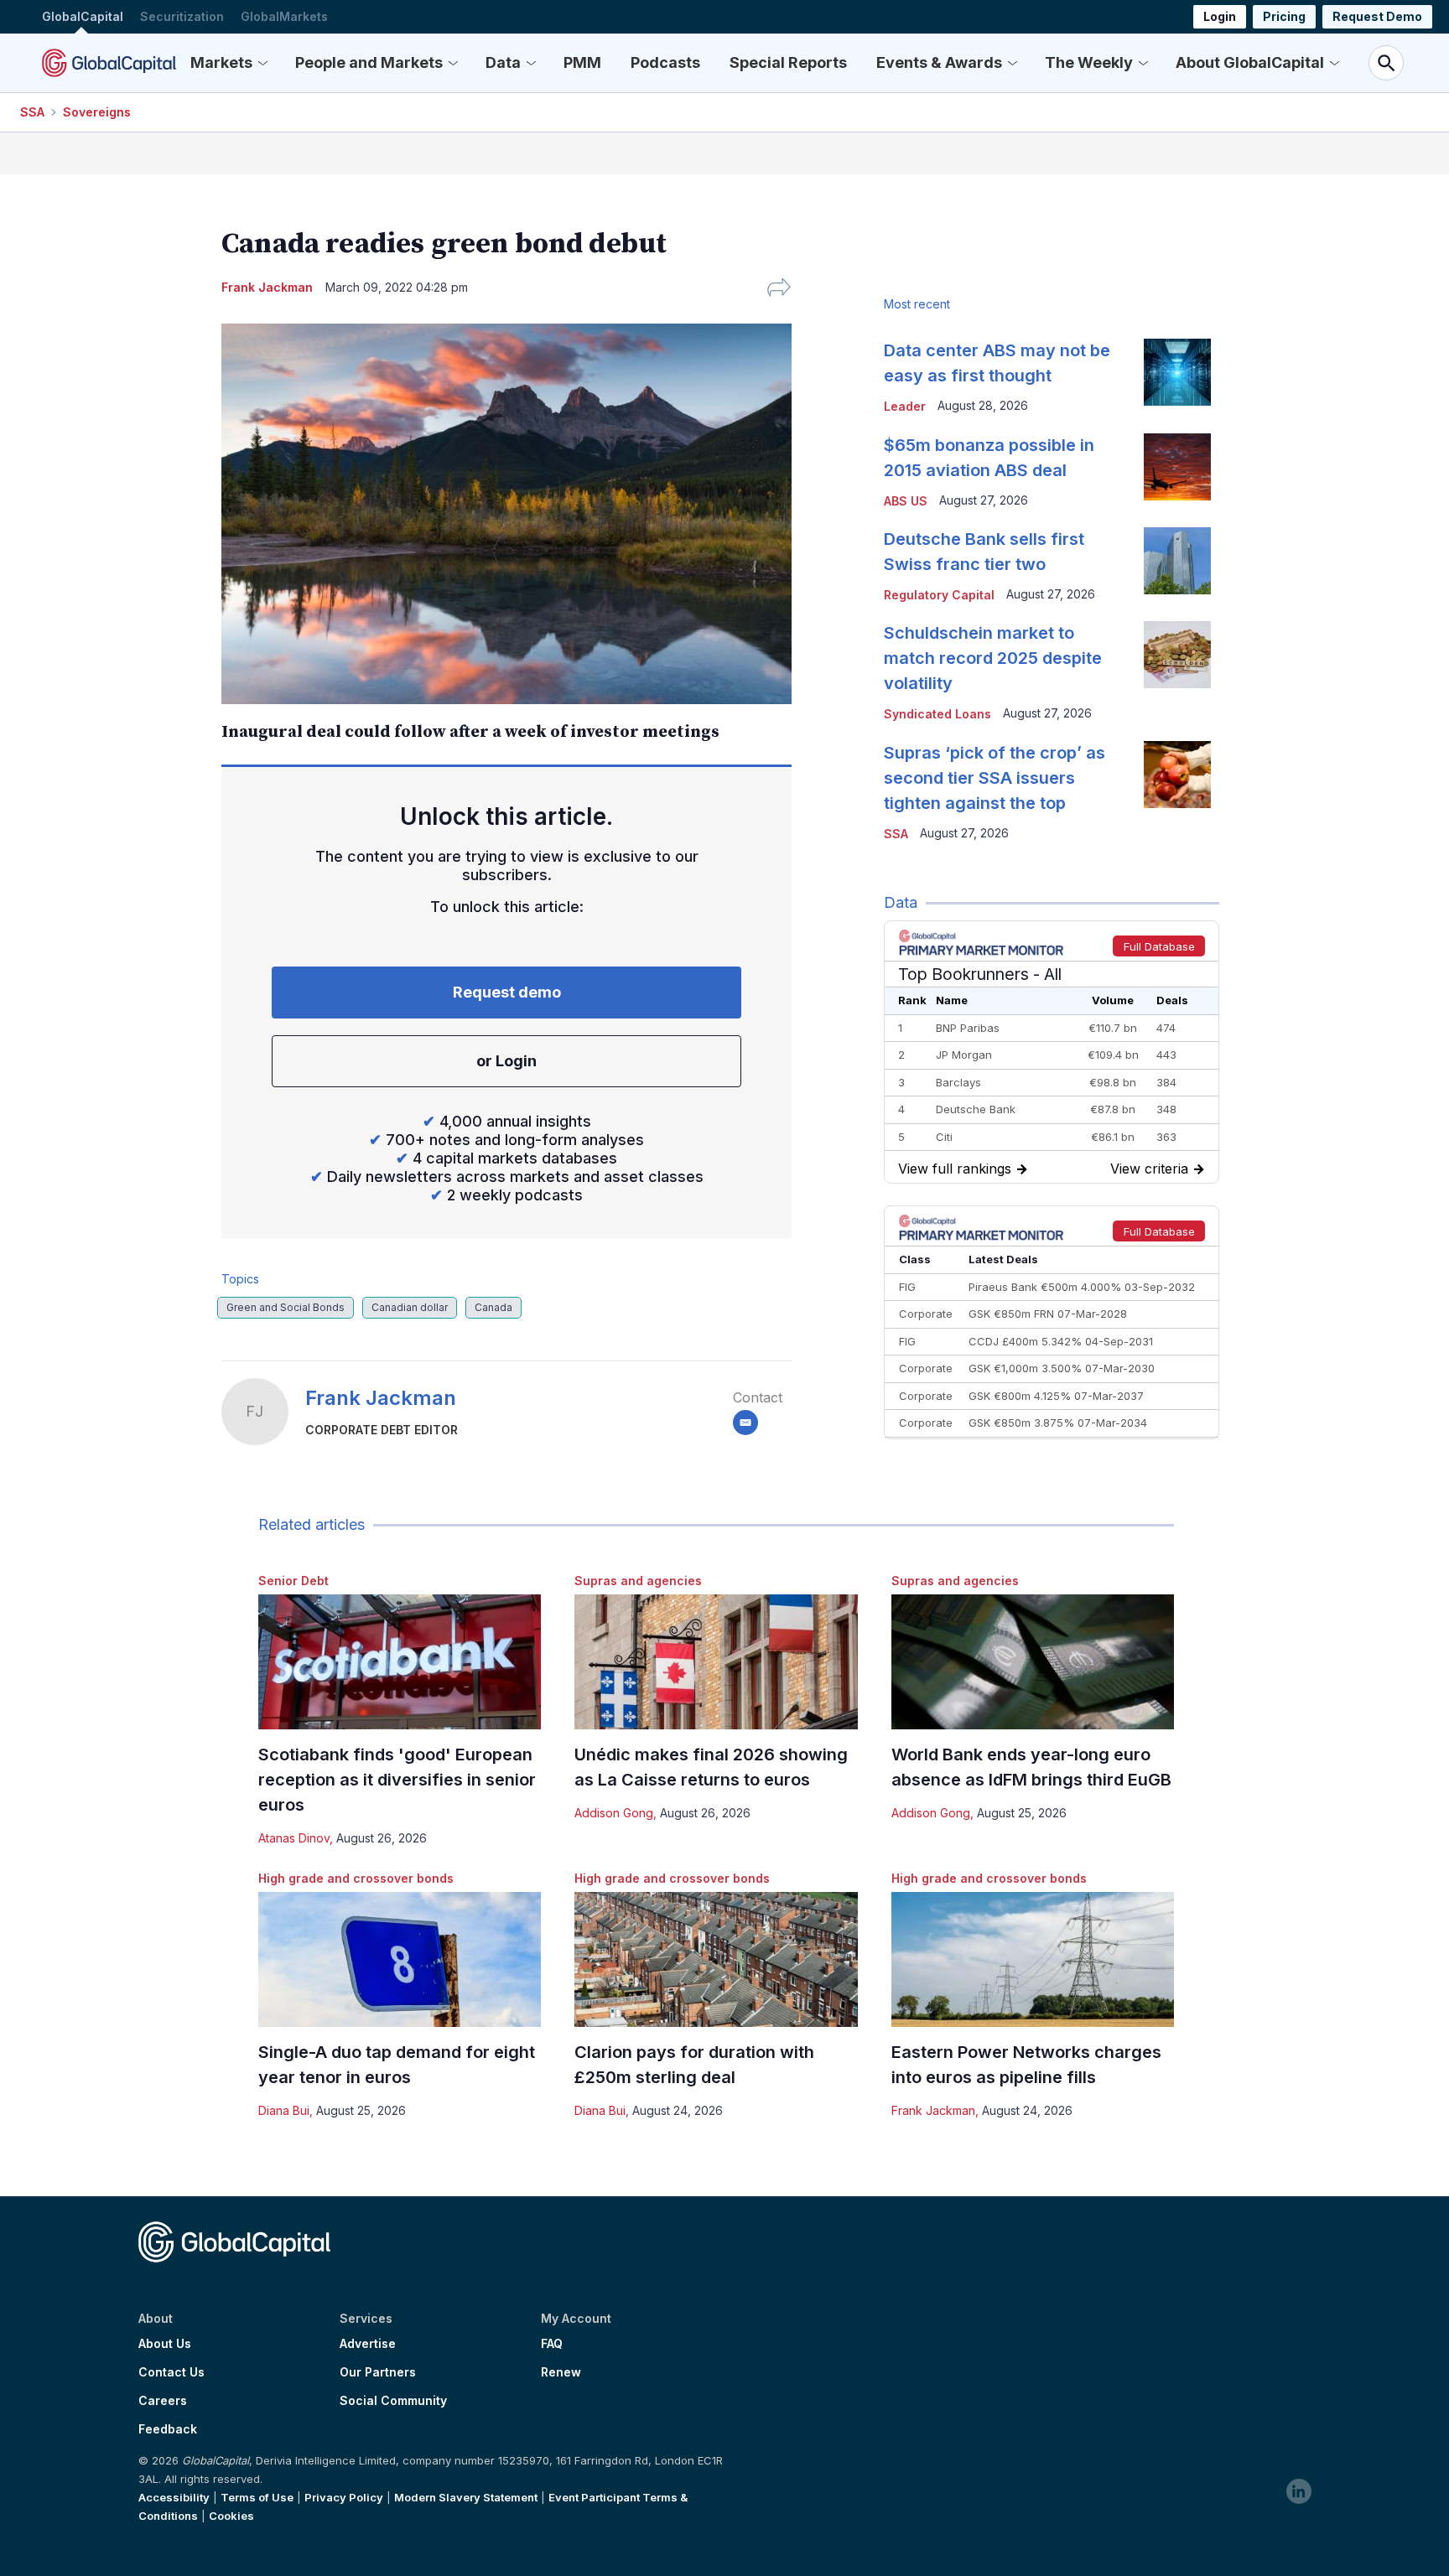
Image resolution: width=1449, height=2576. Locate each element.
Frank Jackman (381, 1398)
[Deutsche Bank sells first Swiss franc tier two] (1177, 561)
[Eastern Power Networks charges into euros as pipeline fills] (1033, 1959)
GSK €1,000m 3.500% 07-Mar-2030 (1062, 1368)
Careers (163, 2401)
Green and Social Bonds (286, 1307)
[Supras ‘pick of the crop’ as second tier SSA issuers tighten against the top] (1177, 775)
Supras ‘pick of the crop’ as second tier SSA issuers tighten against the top (995, 778)
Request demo (507, 992)
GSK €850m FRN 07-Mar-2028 (1048, 1314)
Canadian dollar (410, 1307)
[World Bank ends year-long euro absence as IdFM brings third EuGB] (1033, 1662)
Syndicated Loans (937, 714)
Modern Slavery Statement (466, 2497)
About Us (165, 2344)
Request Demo (1377, 16)
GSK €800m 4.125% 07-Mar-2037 (1056, 1396)
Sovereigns (97, 112)
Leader (905, 406)
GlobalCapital (83, 16)
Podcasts (665, 62)
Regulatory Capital (939, 595)
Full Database (1159, 946)
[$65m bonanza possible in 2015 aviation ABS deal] (1177, 467)
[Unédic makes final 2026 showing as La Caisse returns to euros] (716, 1662)
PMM (582, 62)
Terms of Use (257, 2497)
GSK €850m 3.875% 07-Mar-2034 (1058, 1423)
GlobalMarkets (284, 16)
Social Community (393, 2401)
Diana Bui (284, 2110)
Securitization (182, 16)
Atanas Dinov (294, 1838)
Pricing (1284, 16)
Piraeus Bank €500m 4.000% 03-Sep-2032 (1082, 1287)
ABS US (906, 501)
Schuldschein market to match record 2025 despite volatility (993, 658)
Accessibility (174, 2497)
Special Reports (788, 62)
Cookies (231, 2516)
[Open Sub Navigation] (262, 63)
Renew (561, 2372)
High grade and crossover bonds (356, 1878)
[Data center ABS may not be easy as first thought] (1177, 372)
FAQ (552, 2344)
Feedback (168, 2429)
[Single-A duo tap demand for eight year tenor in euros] (400, 1959)
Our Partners (378, 2372)
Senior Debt (293, 1581)
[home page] (109, 63)
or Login (506, 1061)
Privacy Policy (344, 2497)
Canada (493, 1307)
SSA (32, 112)
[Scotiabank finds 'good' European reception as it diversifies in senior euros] (400, 1662)
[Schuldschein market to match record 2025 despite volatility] (1177, 655)
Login (1220, 16)
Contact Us (171, 2372)
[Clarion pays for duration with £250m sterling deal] (716, 1959)
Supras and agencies (638, 1581)
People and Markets (369, 62)
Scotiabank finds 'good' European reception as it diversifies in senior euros (397, 1780)
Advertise (368, 2344)
